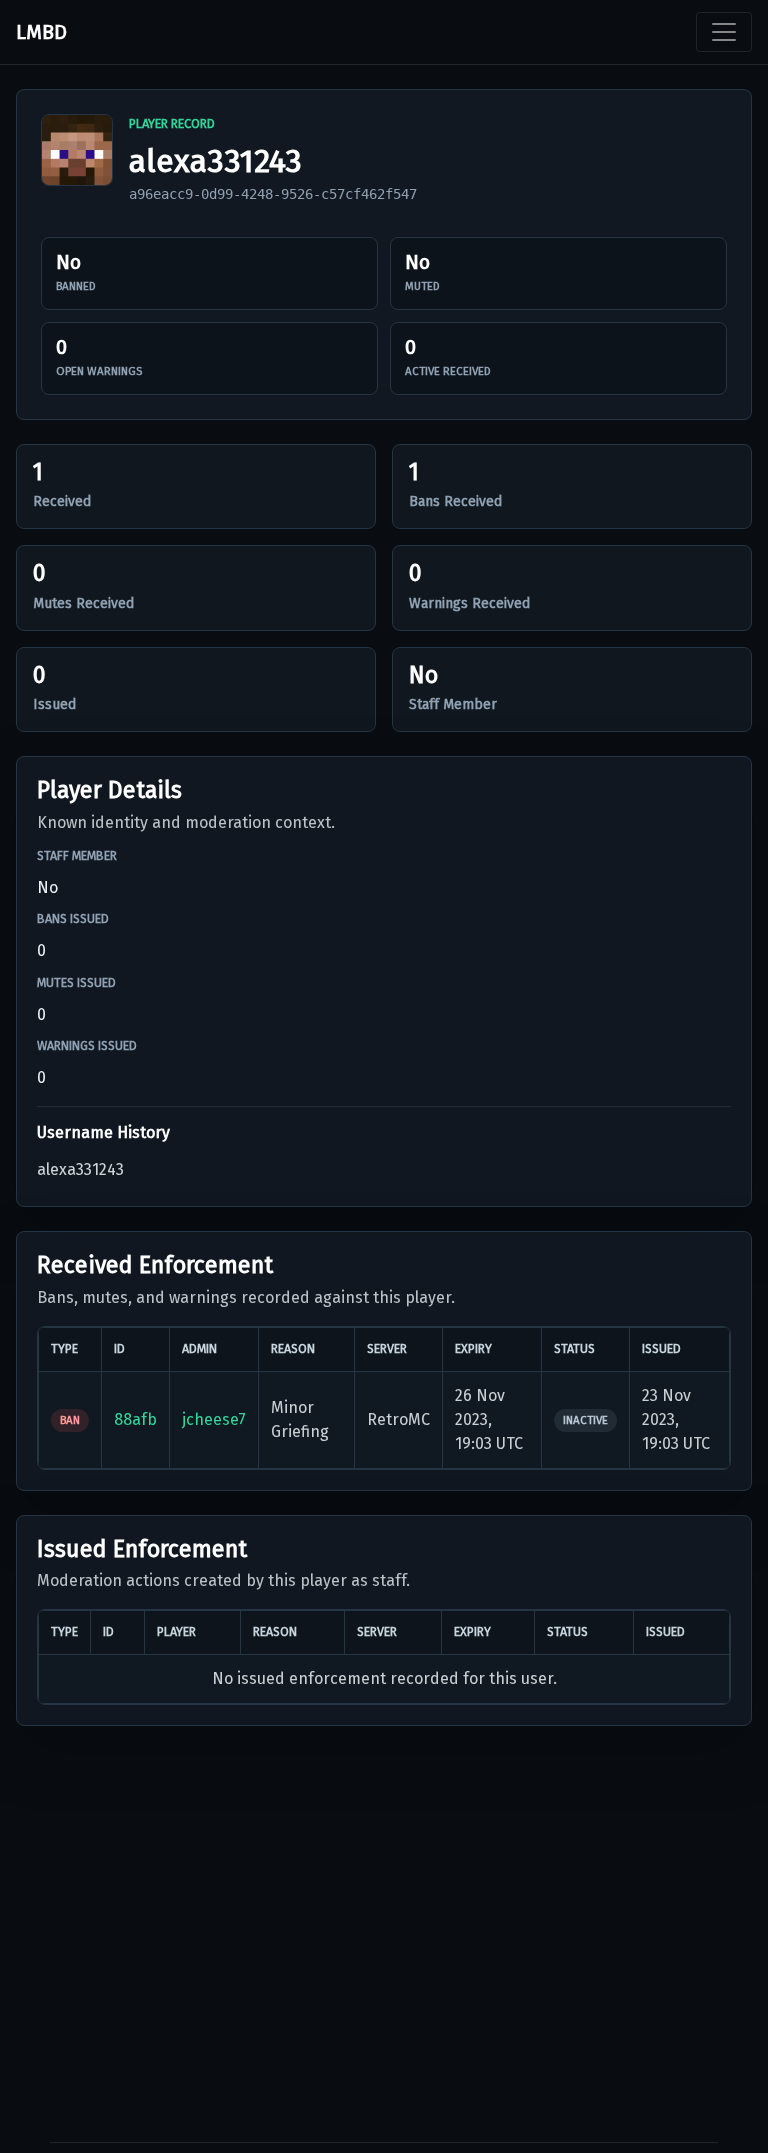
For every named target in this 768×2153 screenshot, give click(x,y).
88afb (135, 1419)
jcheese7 (214, 1419)
